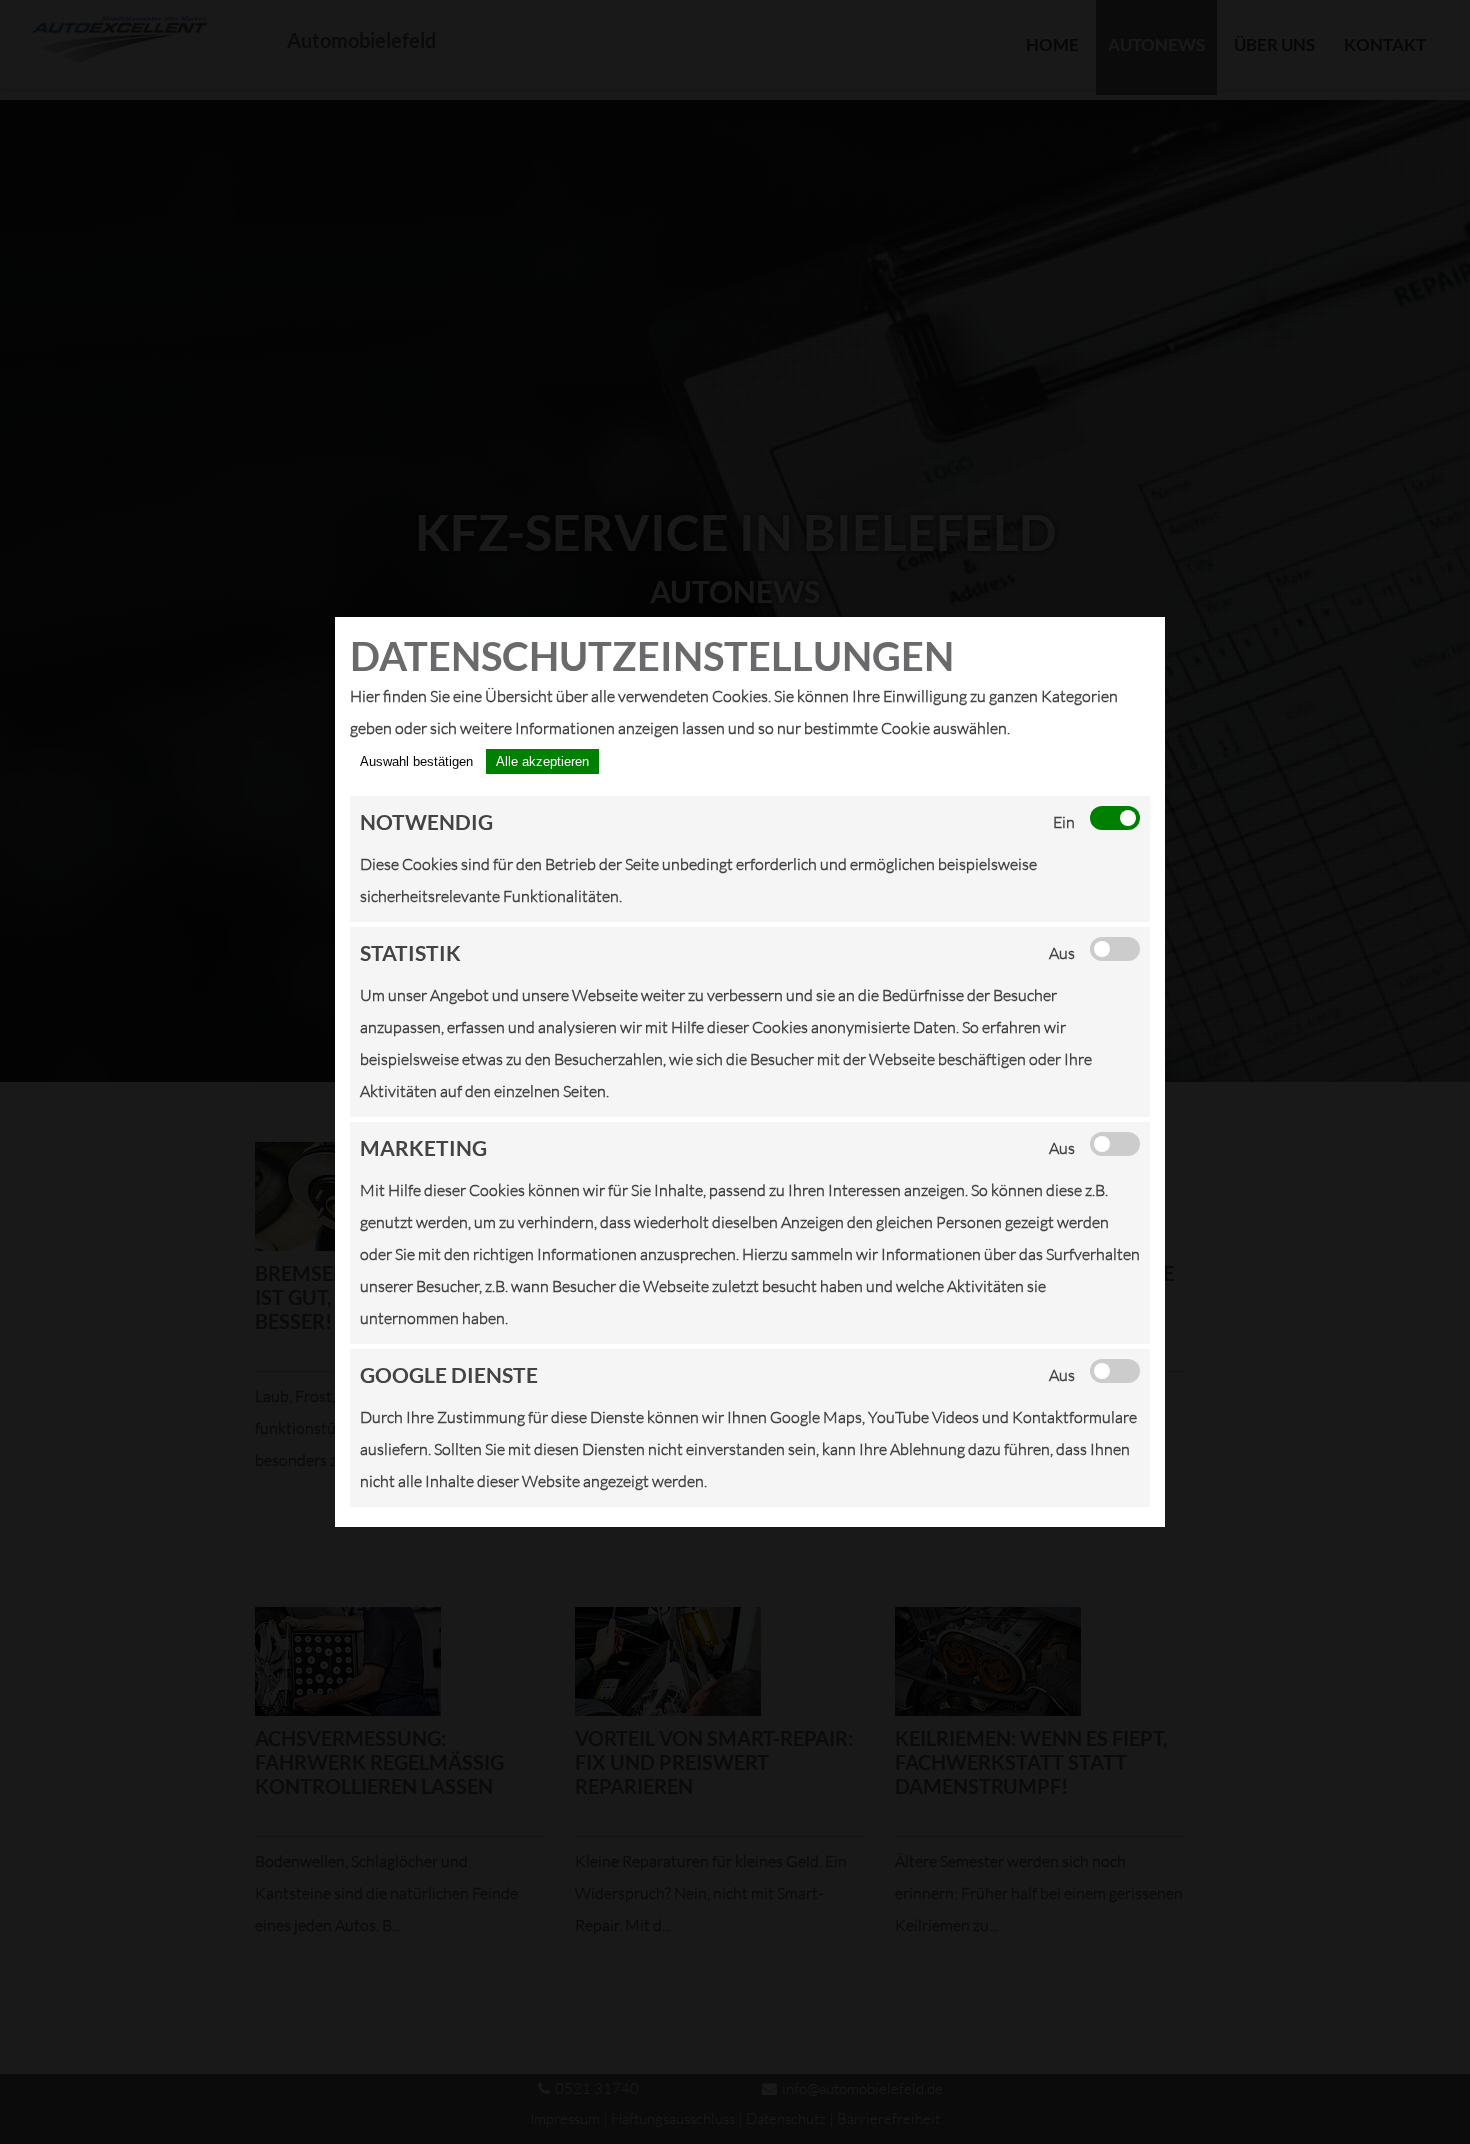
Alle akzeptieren (542, 761)
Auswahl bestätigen (416, 761)
